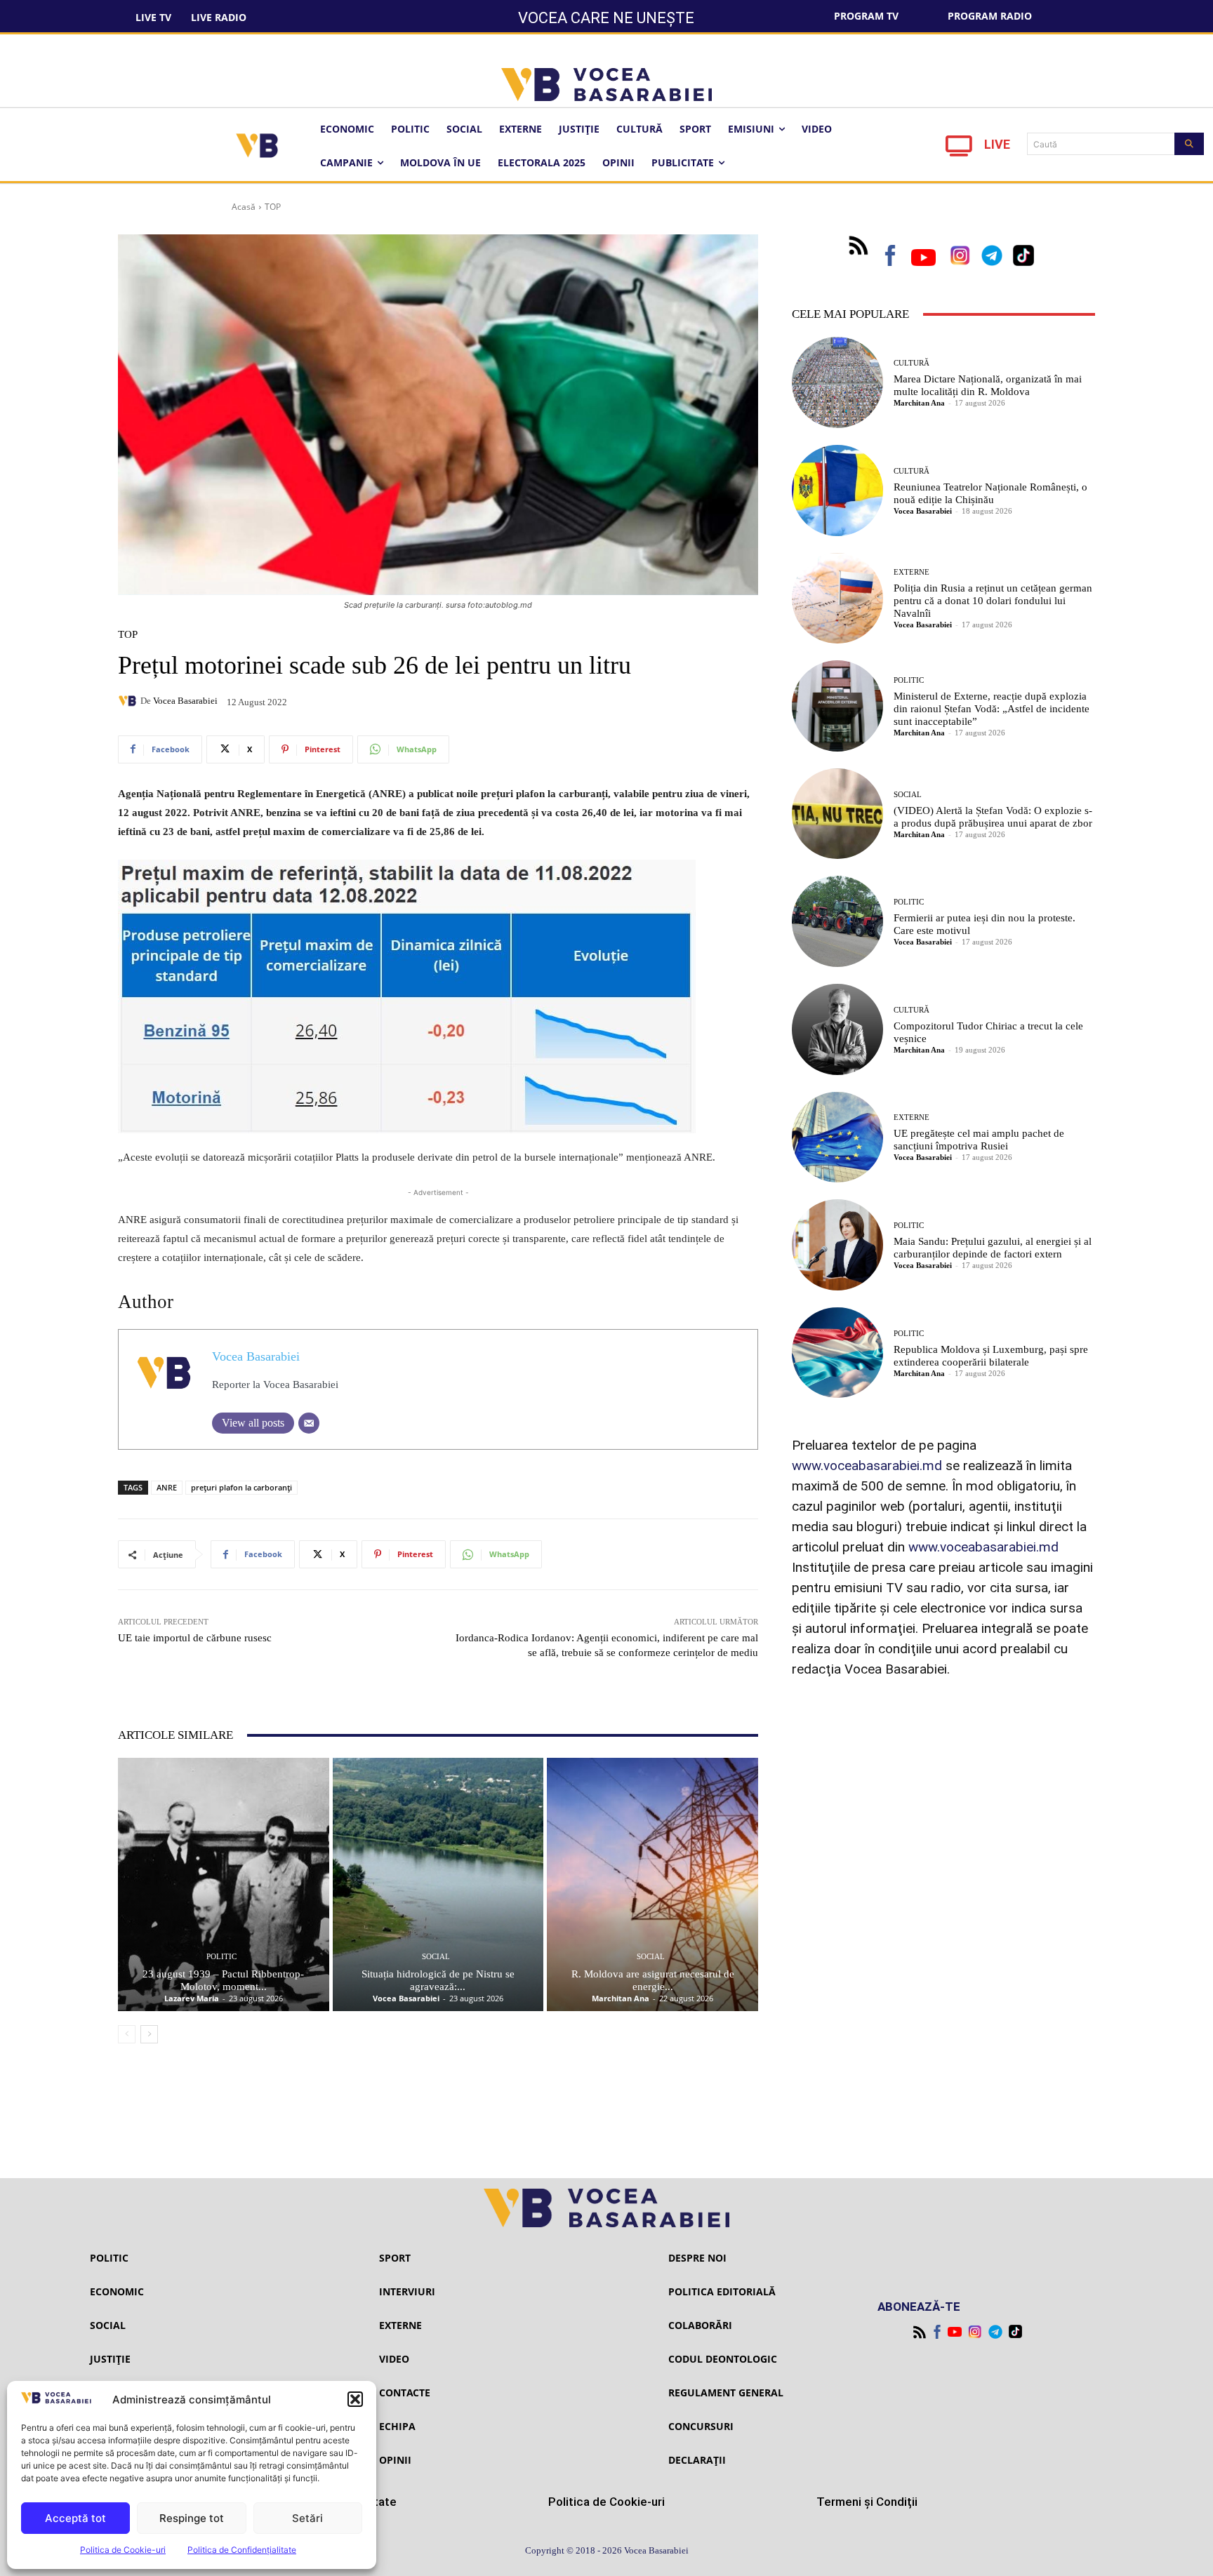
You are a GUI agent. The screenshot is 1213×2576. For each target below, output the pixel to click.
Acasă (244, 207)
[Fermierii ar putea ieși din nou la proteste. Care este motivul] (837, 921)
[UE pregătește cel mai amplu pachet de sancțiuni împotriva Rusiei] (837, 1137)
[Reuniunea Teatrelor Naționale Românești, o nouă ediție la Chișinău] (837, 490)
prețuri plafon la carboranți (241, 1487)
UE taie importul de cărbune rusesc (195, 1638)
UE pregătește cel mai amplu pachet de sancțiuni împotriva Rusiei (979, 1140)
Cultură (912, 363)
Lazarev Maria (192, 1998)
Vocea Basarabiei (185, 701)
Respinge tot (192, 2518)
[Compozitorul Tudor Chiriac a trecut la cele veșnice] (837, 1029)
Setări (307, 2518)
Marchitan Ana (621, 1998)
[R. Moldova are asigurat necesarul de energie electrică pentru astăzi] (652, 1884)
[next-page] (149, 2034)
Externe (912, 572)
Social (436, 1957)
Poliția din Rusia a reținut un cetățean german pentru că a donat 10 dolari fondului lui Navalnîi (993, 601)
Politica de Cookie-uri (123, 2550)
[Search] (1189, 144)
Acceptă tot (75, 2518)
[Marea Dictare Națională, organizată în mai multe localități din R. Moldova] (837, 382)
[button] (355, 2399)
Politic (221, 1957)
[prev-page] (127, 2034)
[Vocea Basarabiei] (129, 701)
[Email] (309, 1423)
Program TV (866, 16)
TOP (273, 207)
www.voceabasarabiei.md (867, 1466)
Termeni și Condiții (867, 2502)
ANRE (167, 1487)
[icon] (959, 150)
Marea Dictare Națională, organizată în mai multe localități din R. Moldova (988, 385)
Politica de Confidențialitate (242, 2550)
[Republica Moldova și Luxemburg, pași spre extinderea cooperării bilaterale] (837, 1353)
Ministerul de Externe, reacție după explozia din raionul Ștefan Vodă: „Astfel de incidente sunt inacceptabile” (992, 709)
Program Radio (990, 16)
